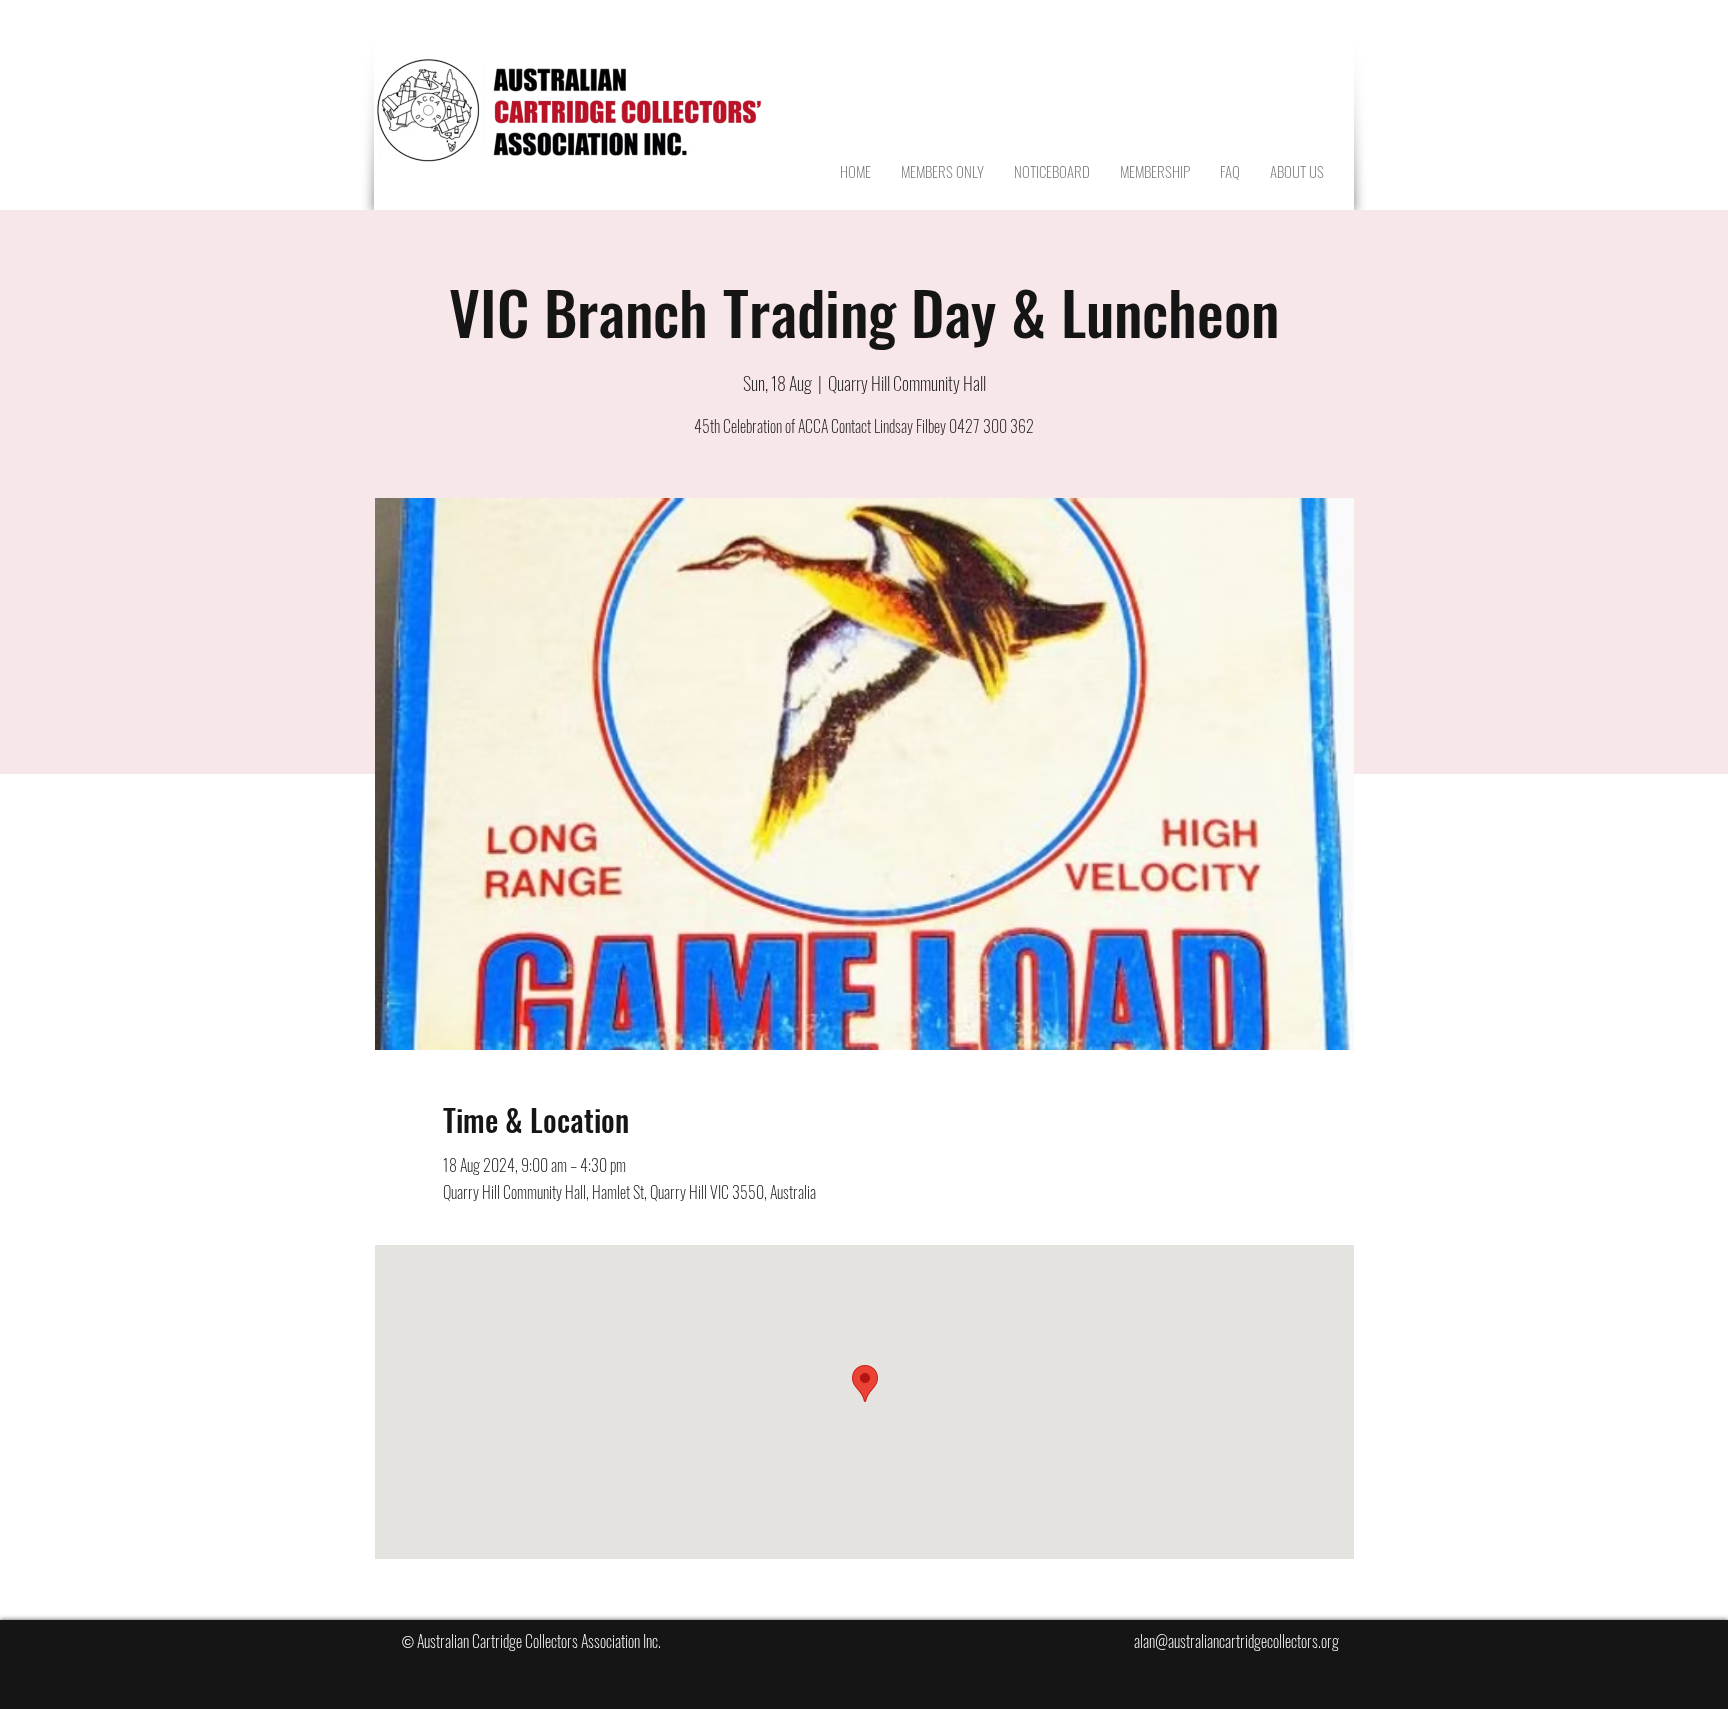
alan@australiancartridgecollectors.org (1236, 1641)
